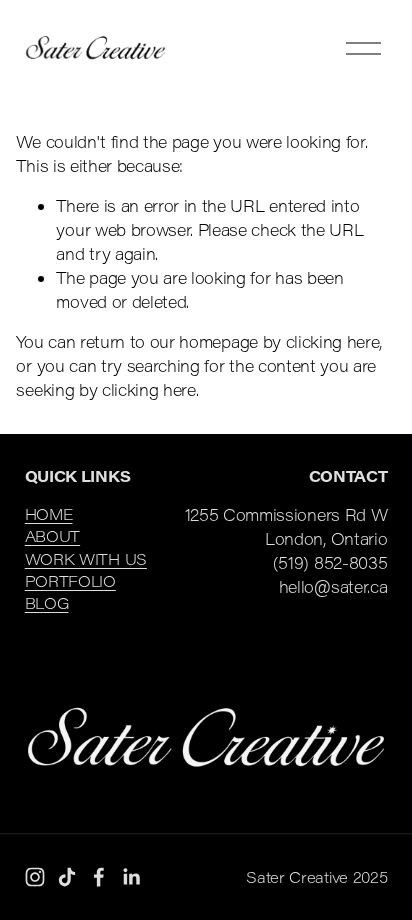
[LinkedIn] (131, 877)
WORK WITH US (86, 559)
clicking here (333, 341)
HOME (49, 514)
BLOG (47, 603)
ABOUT (52, 536)
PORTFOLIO (70, 581)
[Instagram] (35, 877)
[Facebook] (99, 877)
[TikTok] (67, 877)
